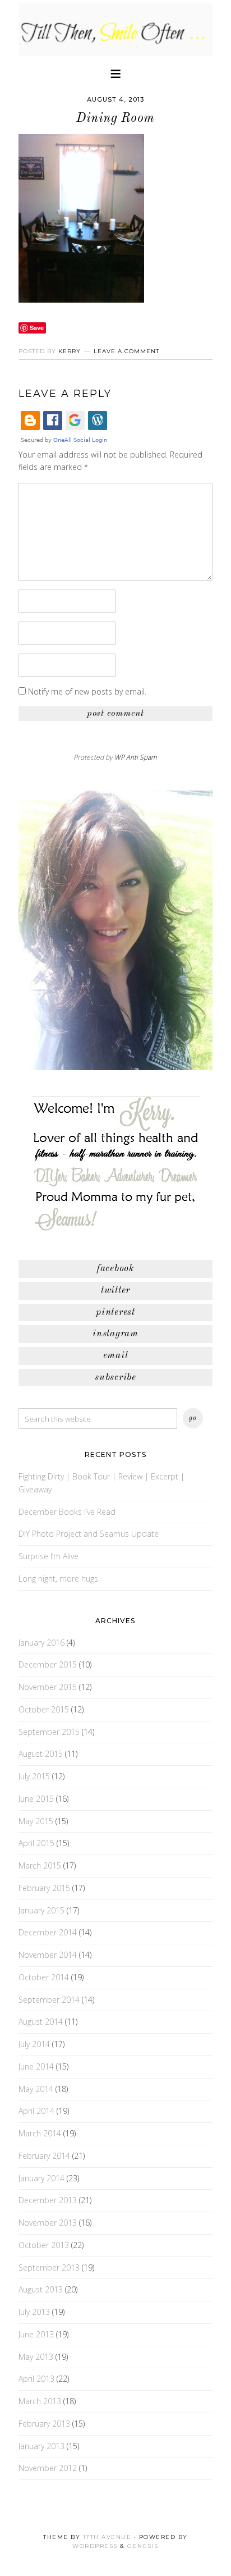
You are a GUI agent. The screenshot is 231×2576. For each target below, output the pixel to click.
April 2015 (36, 1843)
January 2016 (41, 1643)
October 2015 (44, 1709)
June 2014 (36, 2066)
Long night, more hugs (58, 1579)
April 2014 (36, 2111)
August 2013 (41, 2289)
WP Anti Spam (136, 757)
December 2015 (48, 1664)
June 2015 (36, 1799)
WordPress (95, 2546)
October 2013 (44, 2245)
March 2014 (40, 2133)
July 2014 (34, 2044)
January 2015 (41, 1910)
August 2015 (41, 1754)
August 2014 (41, 2022)
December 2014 (48, 1932)
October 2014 (44, 1977)
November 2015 (48, 1687)
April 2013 (36, 2379)
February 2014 (44, 2156)
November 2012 (48, 2468)
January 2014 (41, 2178)
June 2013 (36, 2334)
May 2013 (36, 2357)
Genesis (143, 2546)
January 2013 (41, 2446)
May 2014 (36, 2089)
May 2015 (36, 1821)
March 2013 (40, 2401)
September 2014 (49, 2000)
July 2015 (34, 1776)
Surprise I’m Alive (48, 1556)
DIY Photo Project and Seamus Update (89, 1534)
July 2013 (34, 2312)
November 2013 (48, 2223)
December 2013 (48, 2200)
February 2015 (44, 1888)
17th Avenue (107, 2537)
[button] (115, 73)
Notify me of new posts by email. (87, 691)
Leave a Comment (126, 351)
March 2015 (40, 1865)
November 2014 (48, 1955)
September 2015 (49, 1732)
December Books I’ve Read (67, 1512)
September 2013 (49, 2267)
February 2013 (44, 2424)
